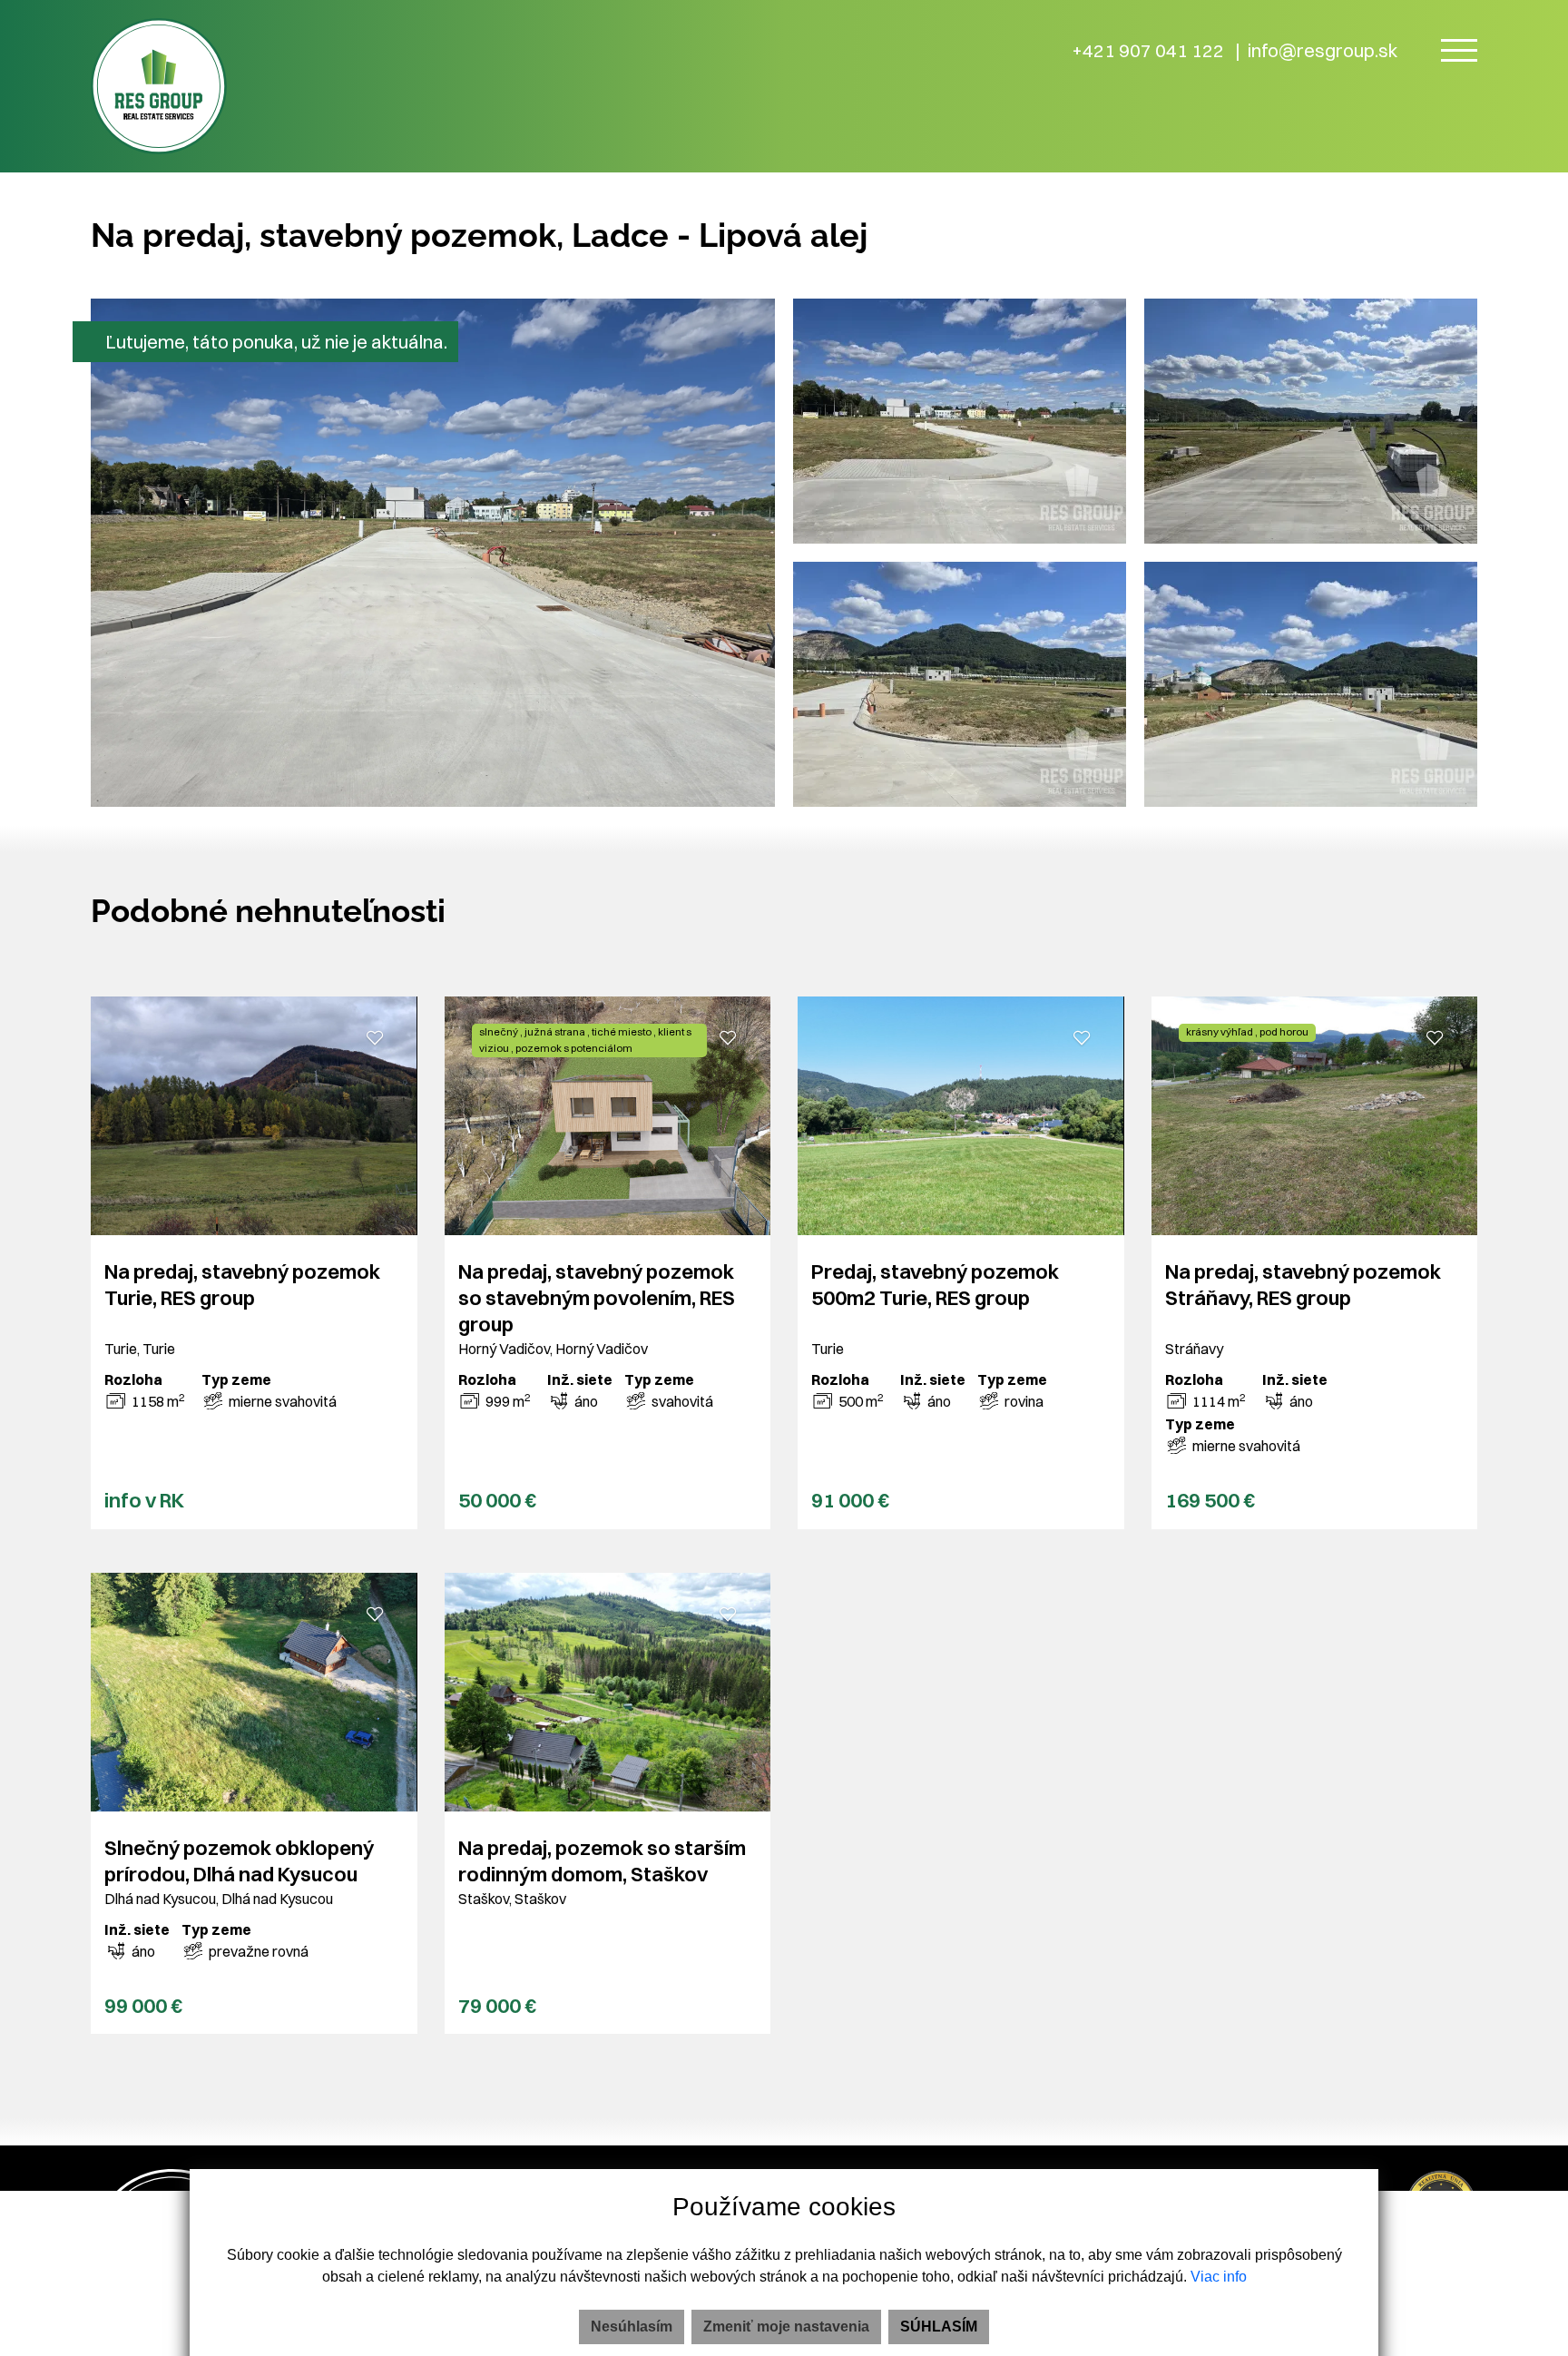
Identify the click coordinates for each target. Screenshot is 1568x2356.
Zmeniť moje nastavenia (786, 2327)
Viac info (1219, 2277)
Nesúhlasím (632, 2327)
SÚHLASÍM (939, 2327)
